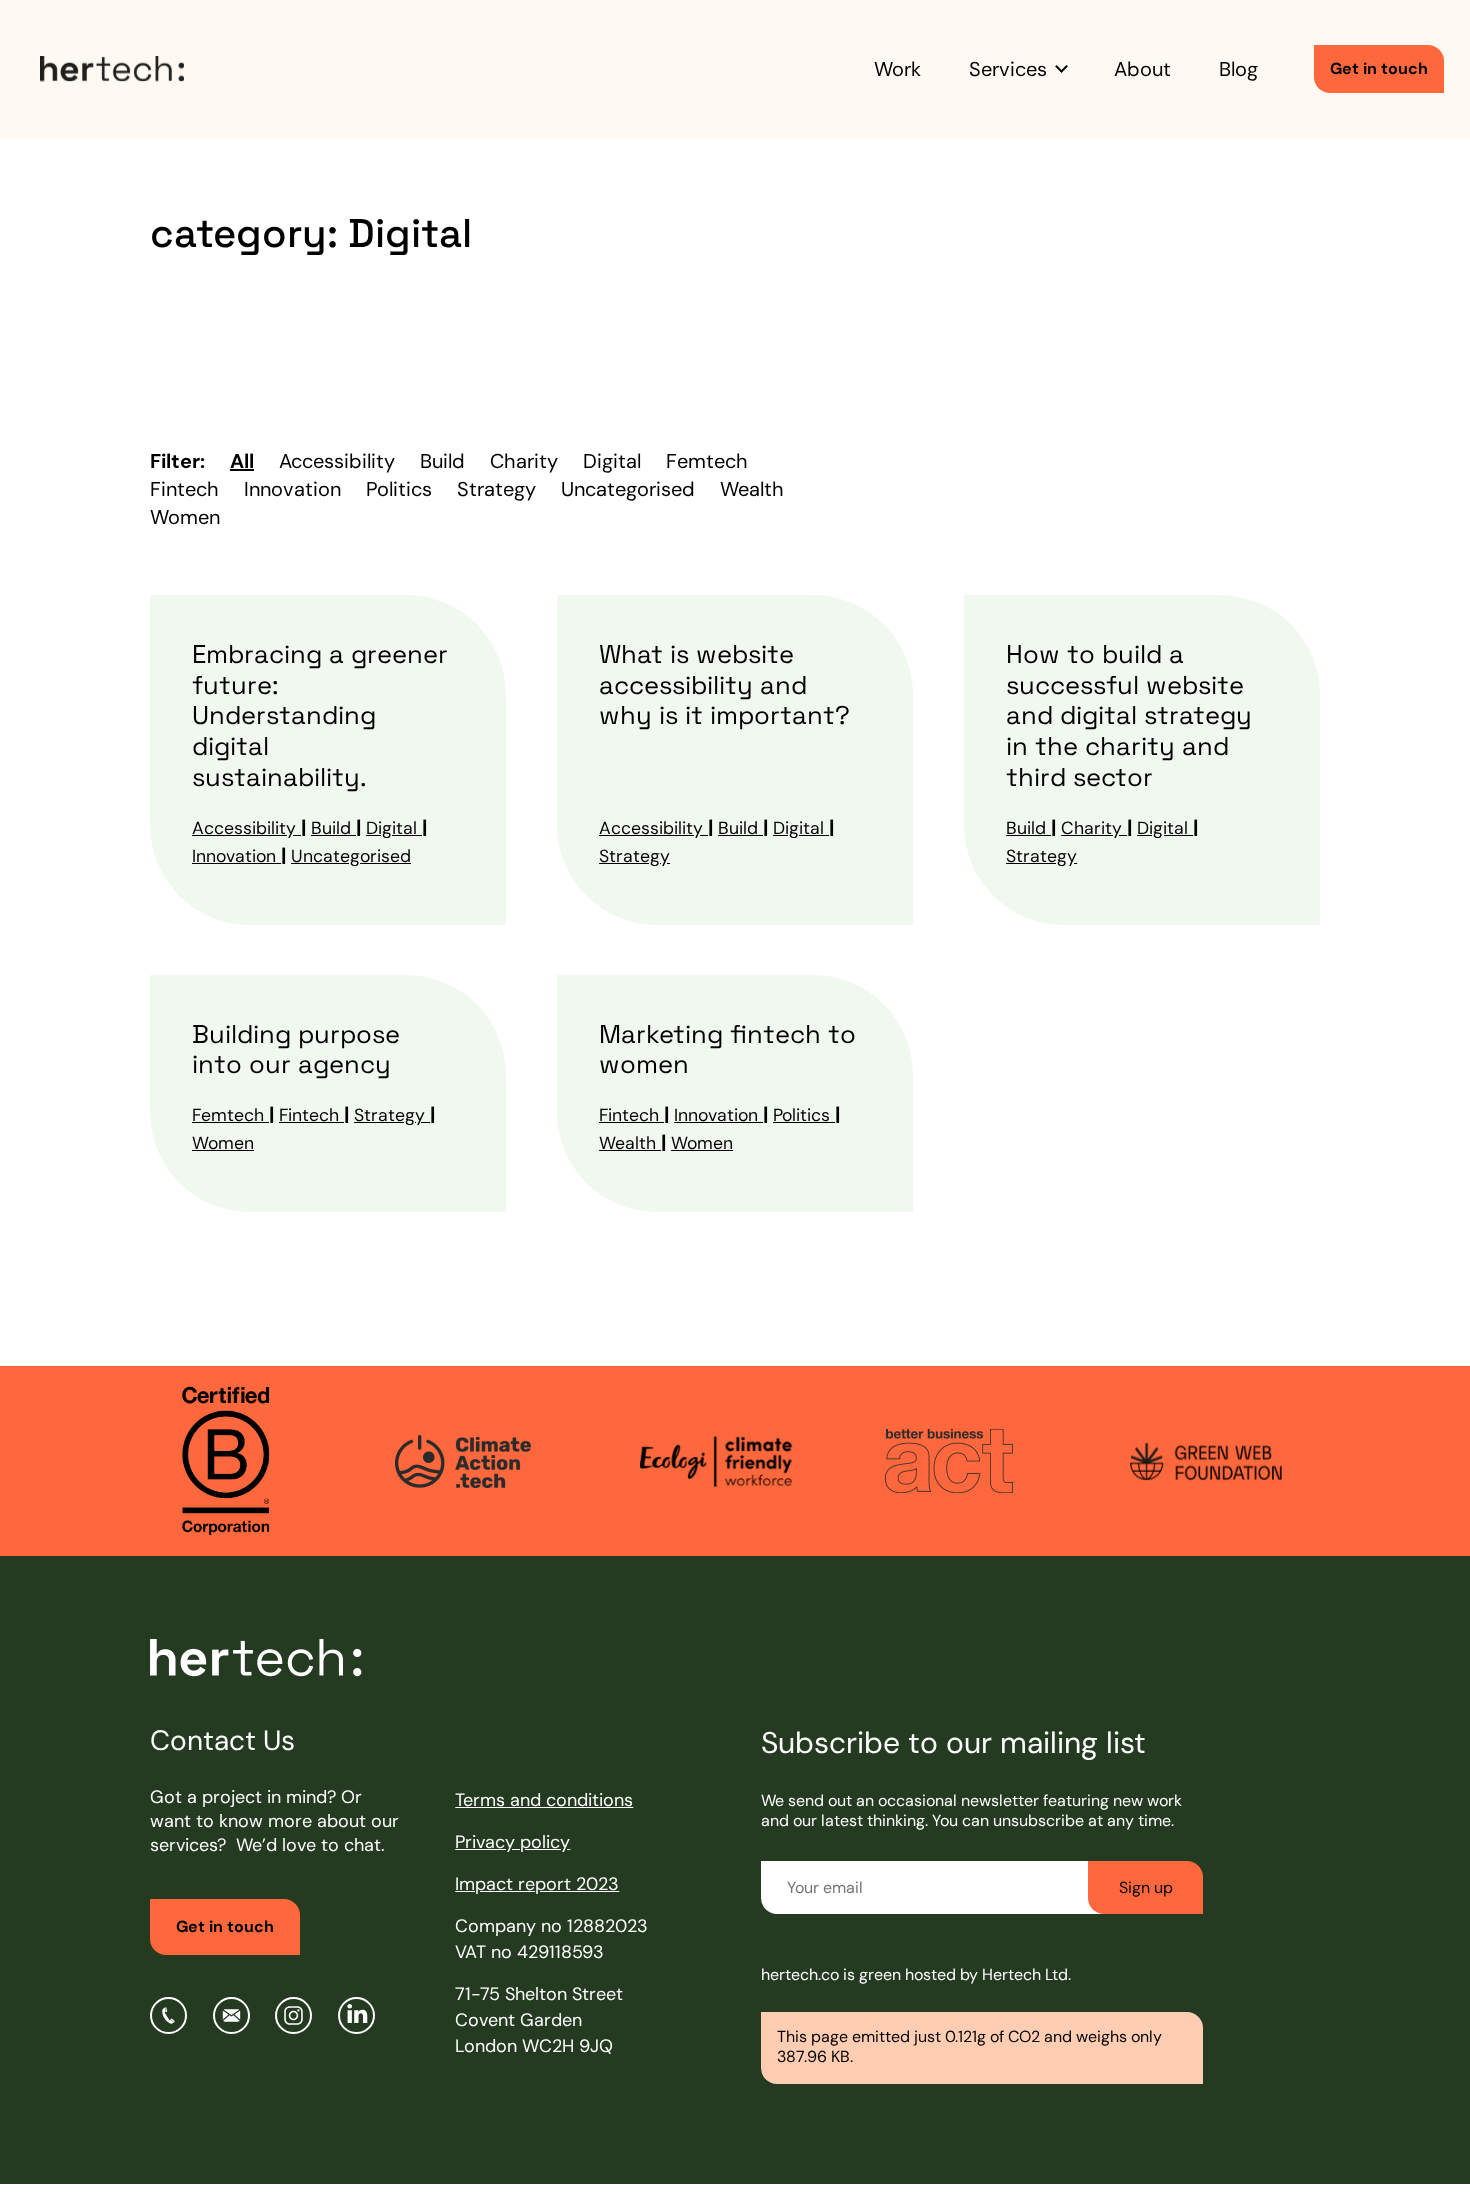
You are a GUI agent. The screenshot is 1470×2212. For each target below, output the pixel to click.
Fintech (311, 1115)
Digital (394, 828)
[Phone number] (168, 2015)
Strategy (634, 856)
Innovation (236, 856)
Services (1008, 69)
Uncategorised (351, 856)
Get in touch (1379, 68)
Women (223, 1143)
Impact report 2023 (537, 1884)
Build (333, 828)
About (1142, 69)
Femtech (230, 1115)
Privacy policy (512, 1842)
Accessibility (246, 828)
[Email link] (231, 2015)
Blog (1238, 69)
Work (897, 69)
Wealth (630, 1143)
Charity (1094, 828)
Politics (804, 1115)
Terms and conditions (544, 1800)
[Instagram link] (293, 2015)
